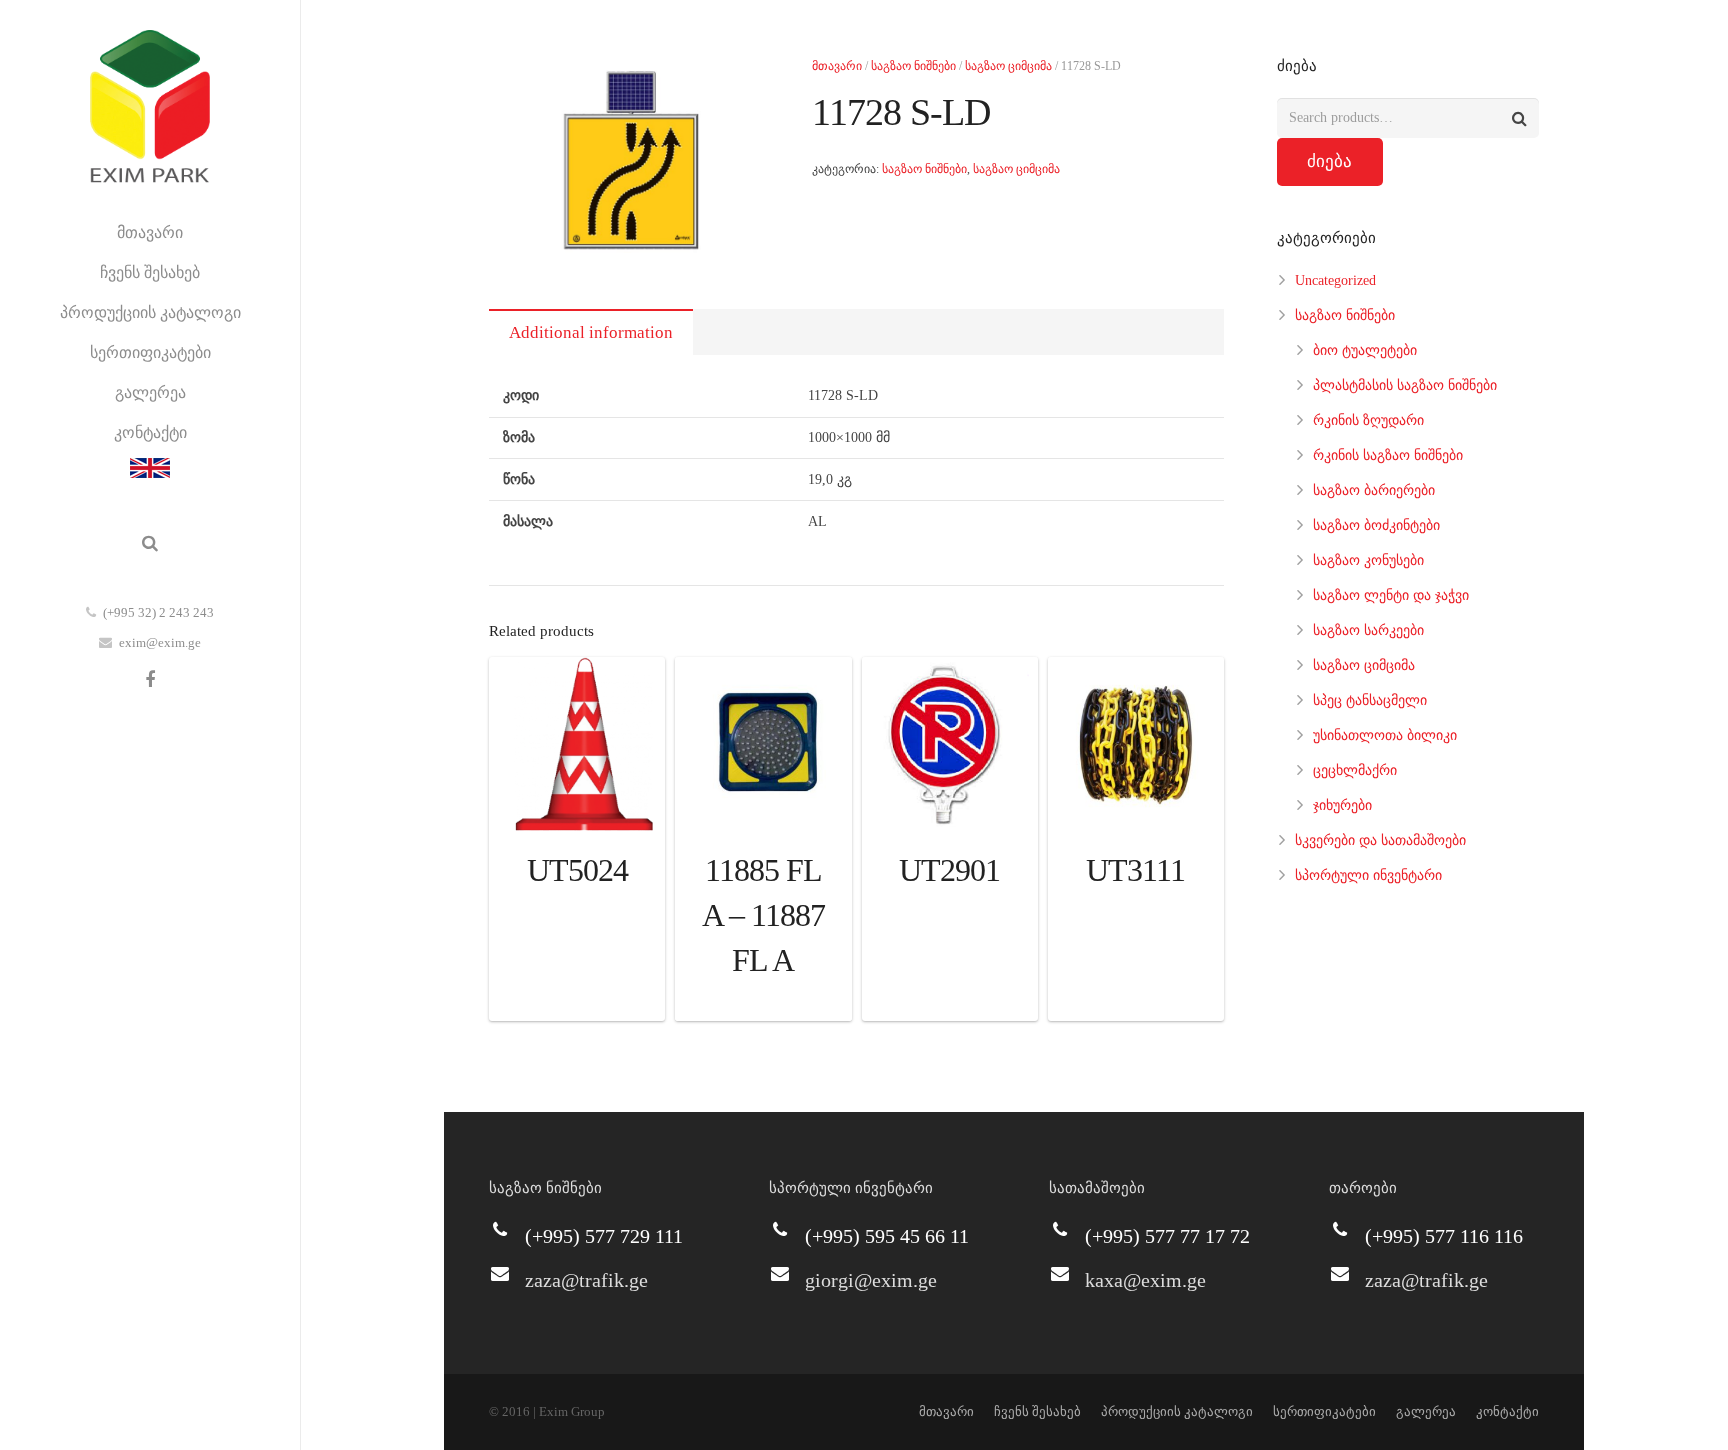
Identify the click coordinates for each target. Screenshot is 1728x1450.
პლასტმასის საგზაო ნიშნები (1405, 385)
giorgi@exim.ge (871, 1280)
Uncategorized (1335, 280)
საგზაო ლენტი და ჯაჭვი (1391, 595)
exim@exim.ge (160, 642)
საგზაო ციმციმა (1008, 66)
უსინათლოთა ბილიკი (1385, 735)
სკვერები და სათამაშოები (1380, 840)
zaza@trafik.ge (586, 1280)
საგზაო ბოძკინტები (1376, 525)
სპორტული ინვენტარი (1368, 875)
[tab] (591, 332)
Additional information (591, 332)
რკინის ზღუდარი (1368, 420)
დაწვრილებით (577, 1000)
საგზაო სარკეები (1368, 630)
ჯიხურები (1342, 805)
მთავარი (837, 66)
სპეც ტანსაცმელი (1370, 700)
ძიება (1329, 161)
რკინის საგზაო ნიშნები (1388, 455)
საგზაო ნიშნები (913, 66)
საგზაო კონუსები (1368, 560)
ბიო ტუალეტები (1365, 350)
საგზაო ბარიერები (1374, 490)
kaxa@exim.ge (1145, 1280)
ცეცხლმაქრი (1355, 770)
